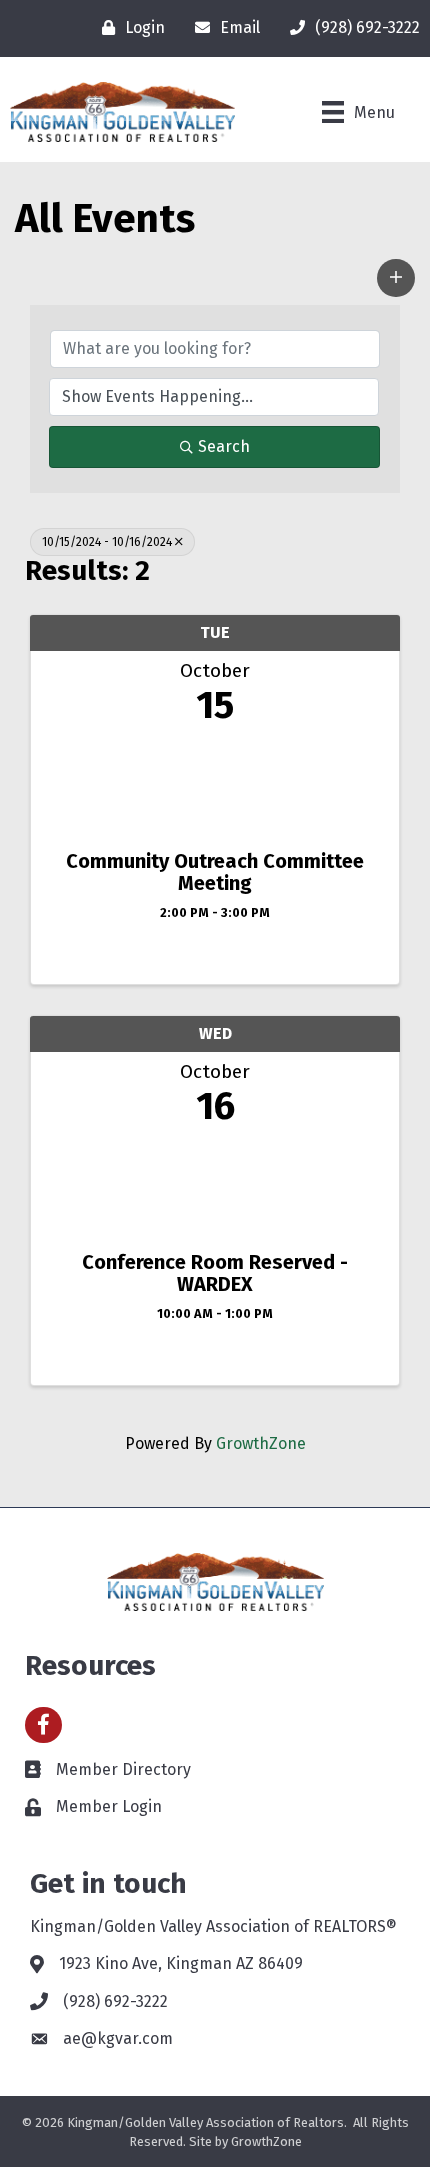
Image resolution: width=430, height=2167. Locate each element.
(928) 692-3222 (115, 2001)
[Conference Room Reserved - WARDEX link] (215, 1183)
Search (224, 446)
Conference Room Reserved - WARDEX (215, 1273)
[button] (396, 278)
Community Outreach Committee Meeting (215, 872)
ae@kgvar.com (118, 2038)
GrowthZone (261, 1443)
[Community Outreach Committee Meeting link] (215, 782)
